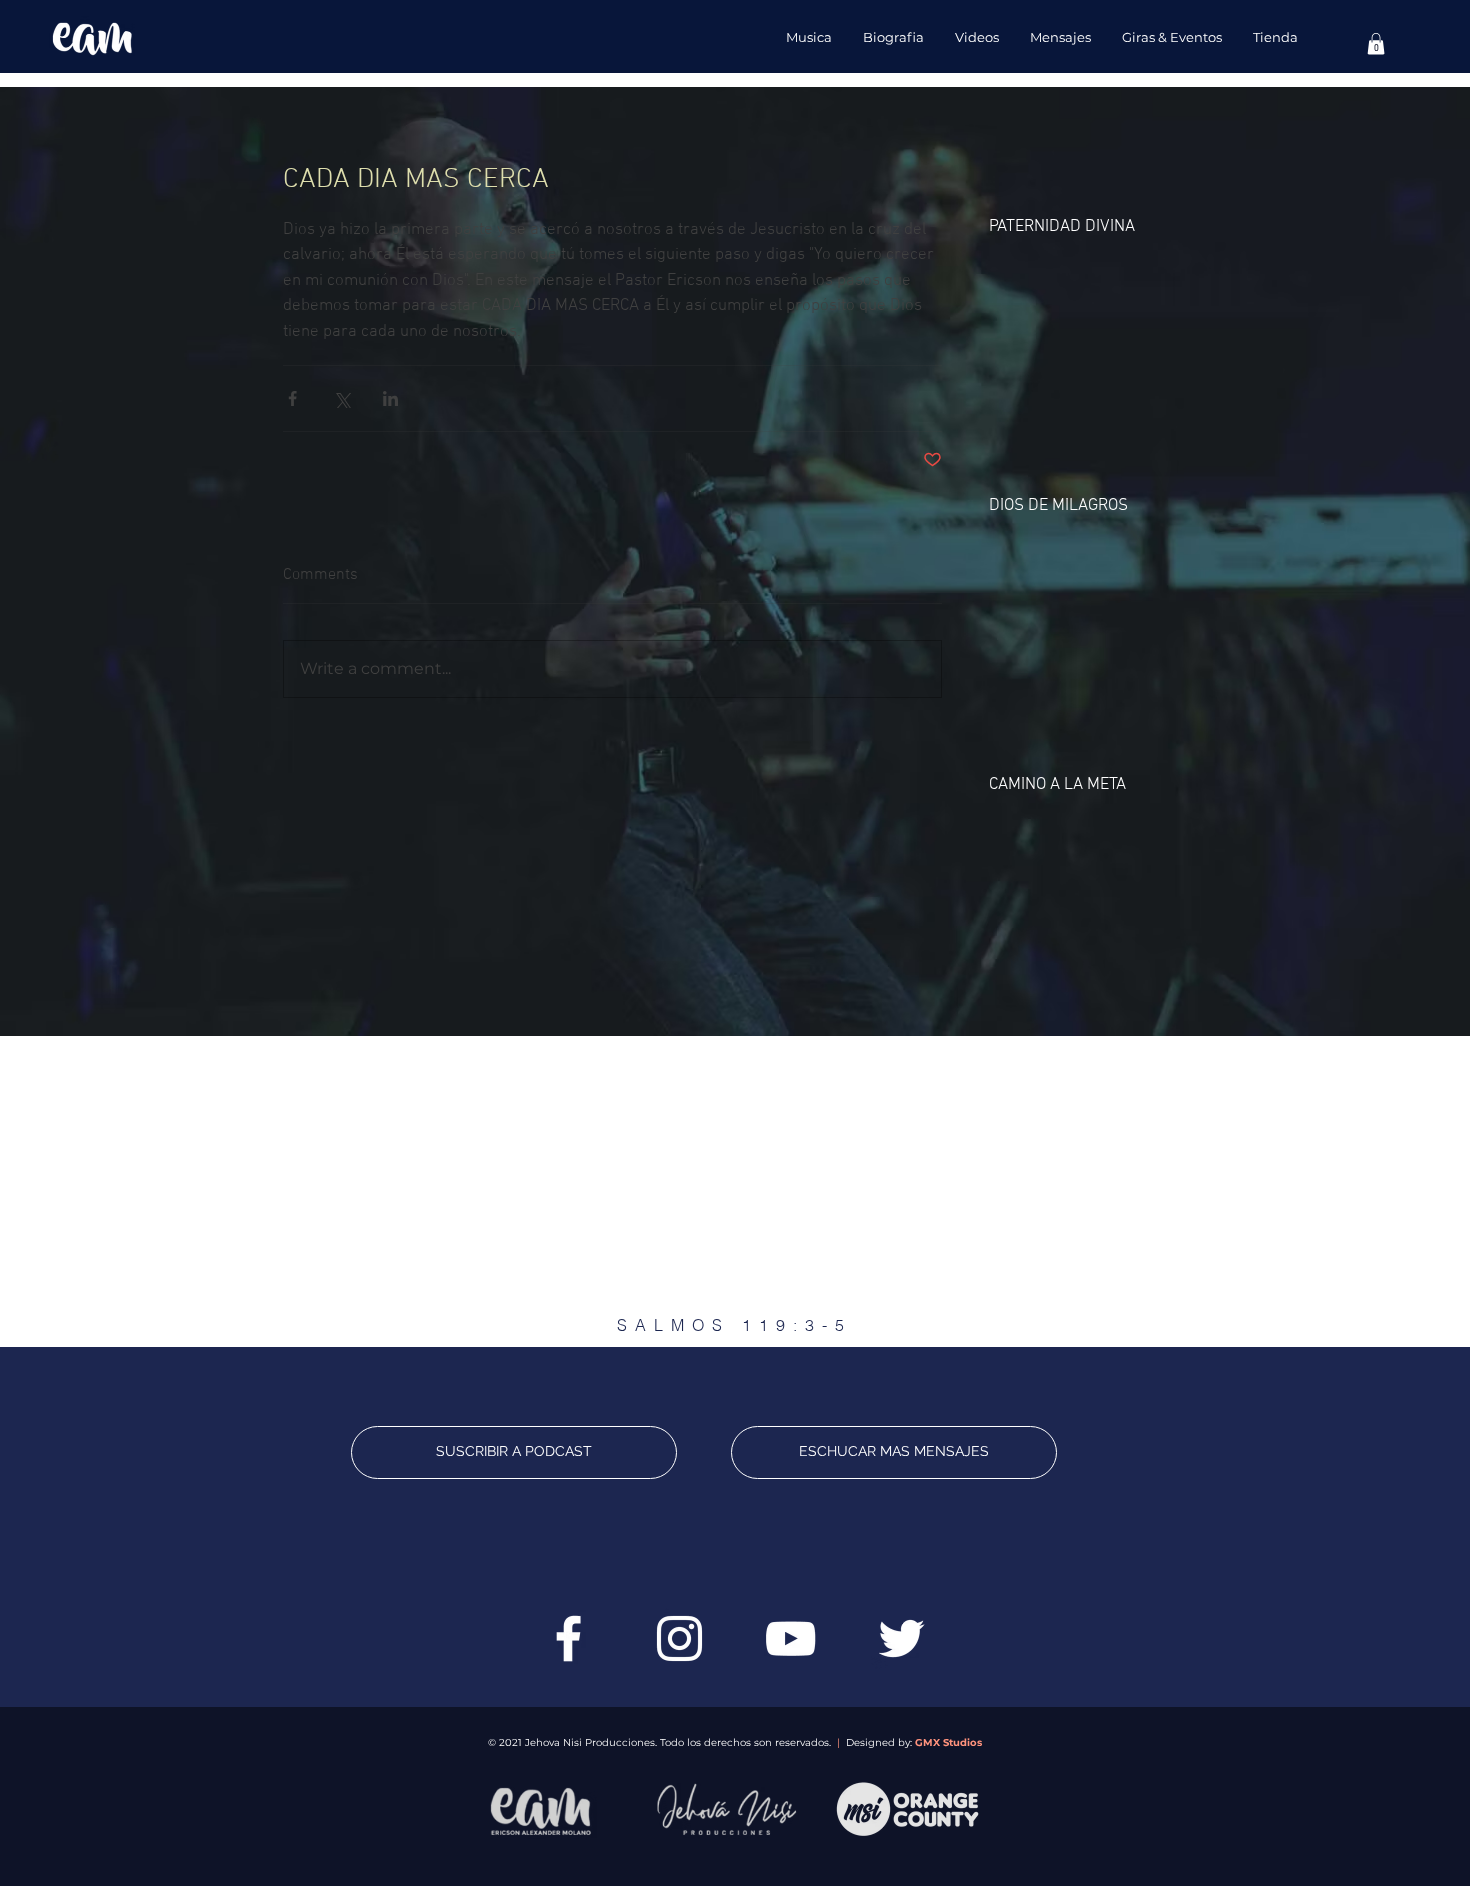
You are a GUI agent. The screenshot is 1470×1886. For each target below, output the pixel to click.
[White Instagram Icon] (679, 1638)
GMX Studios (948, 1742)
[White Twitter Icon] (901, 1638)
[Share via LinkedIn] (390, 398)
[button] (1376, 44)
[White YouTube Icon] (790, 1638)
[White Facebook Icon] (568, 1638)
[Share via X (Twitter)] (341, 398)
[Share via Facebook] (292, 398)
